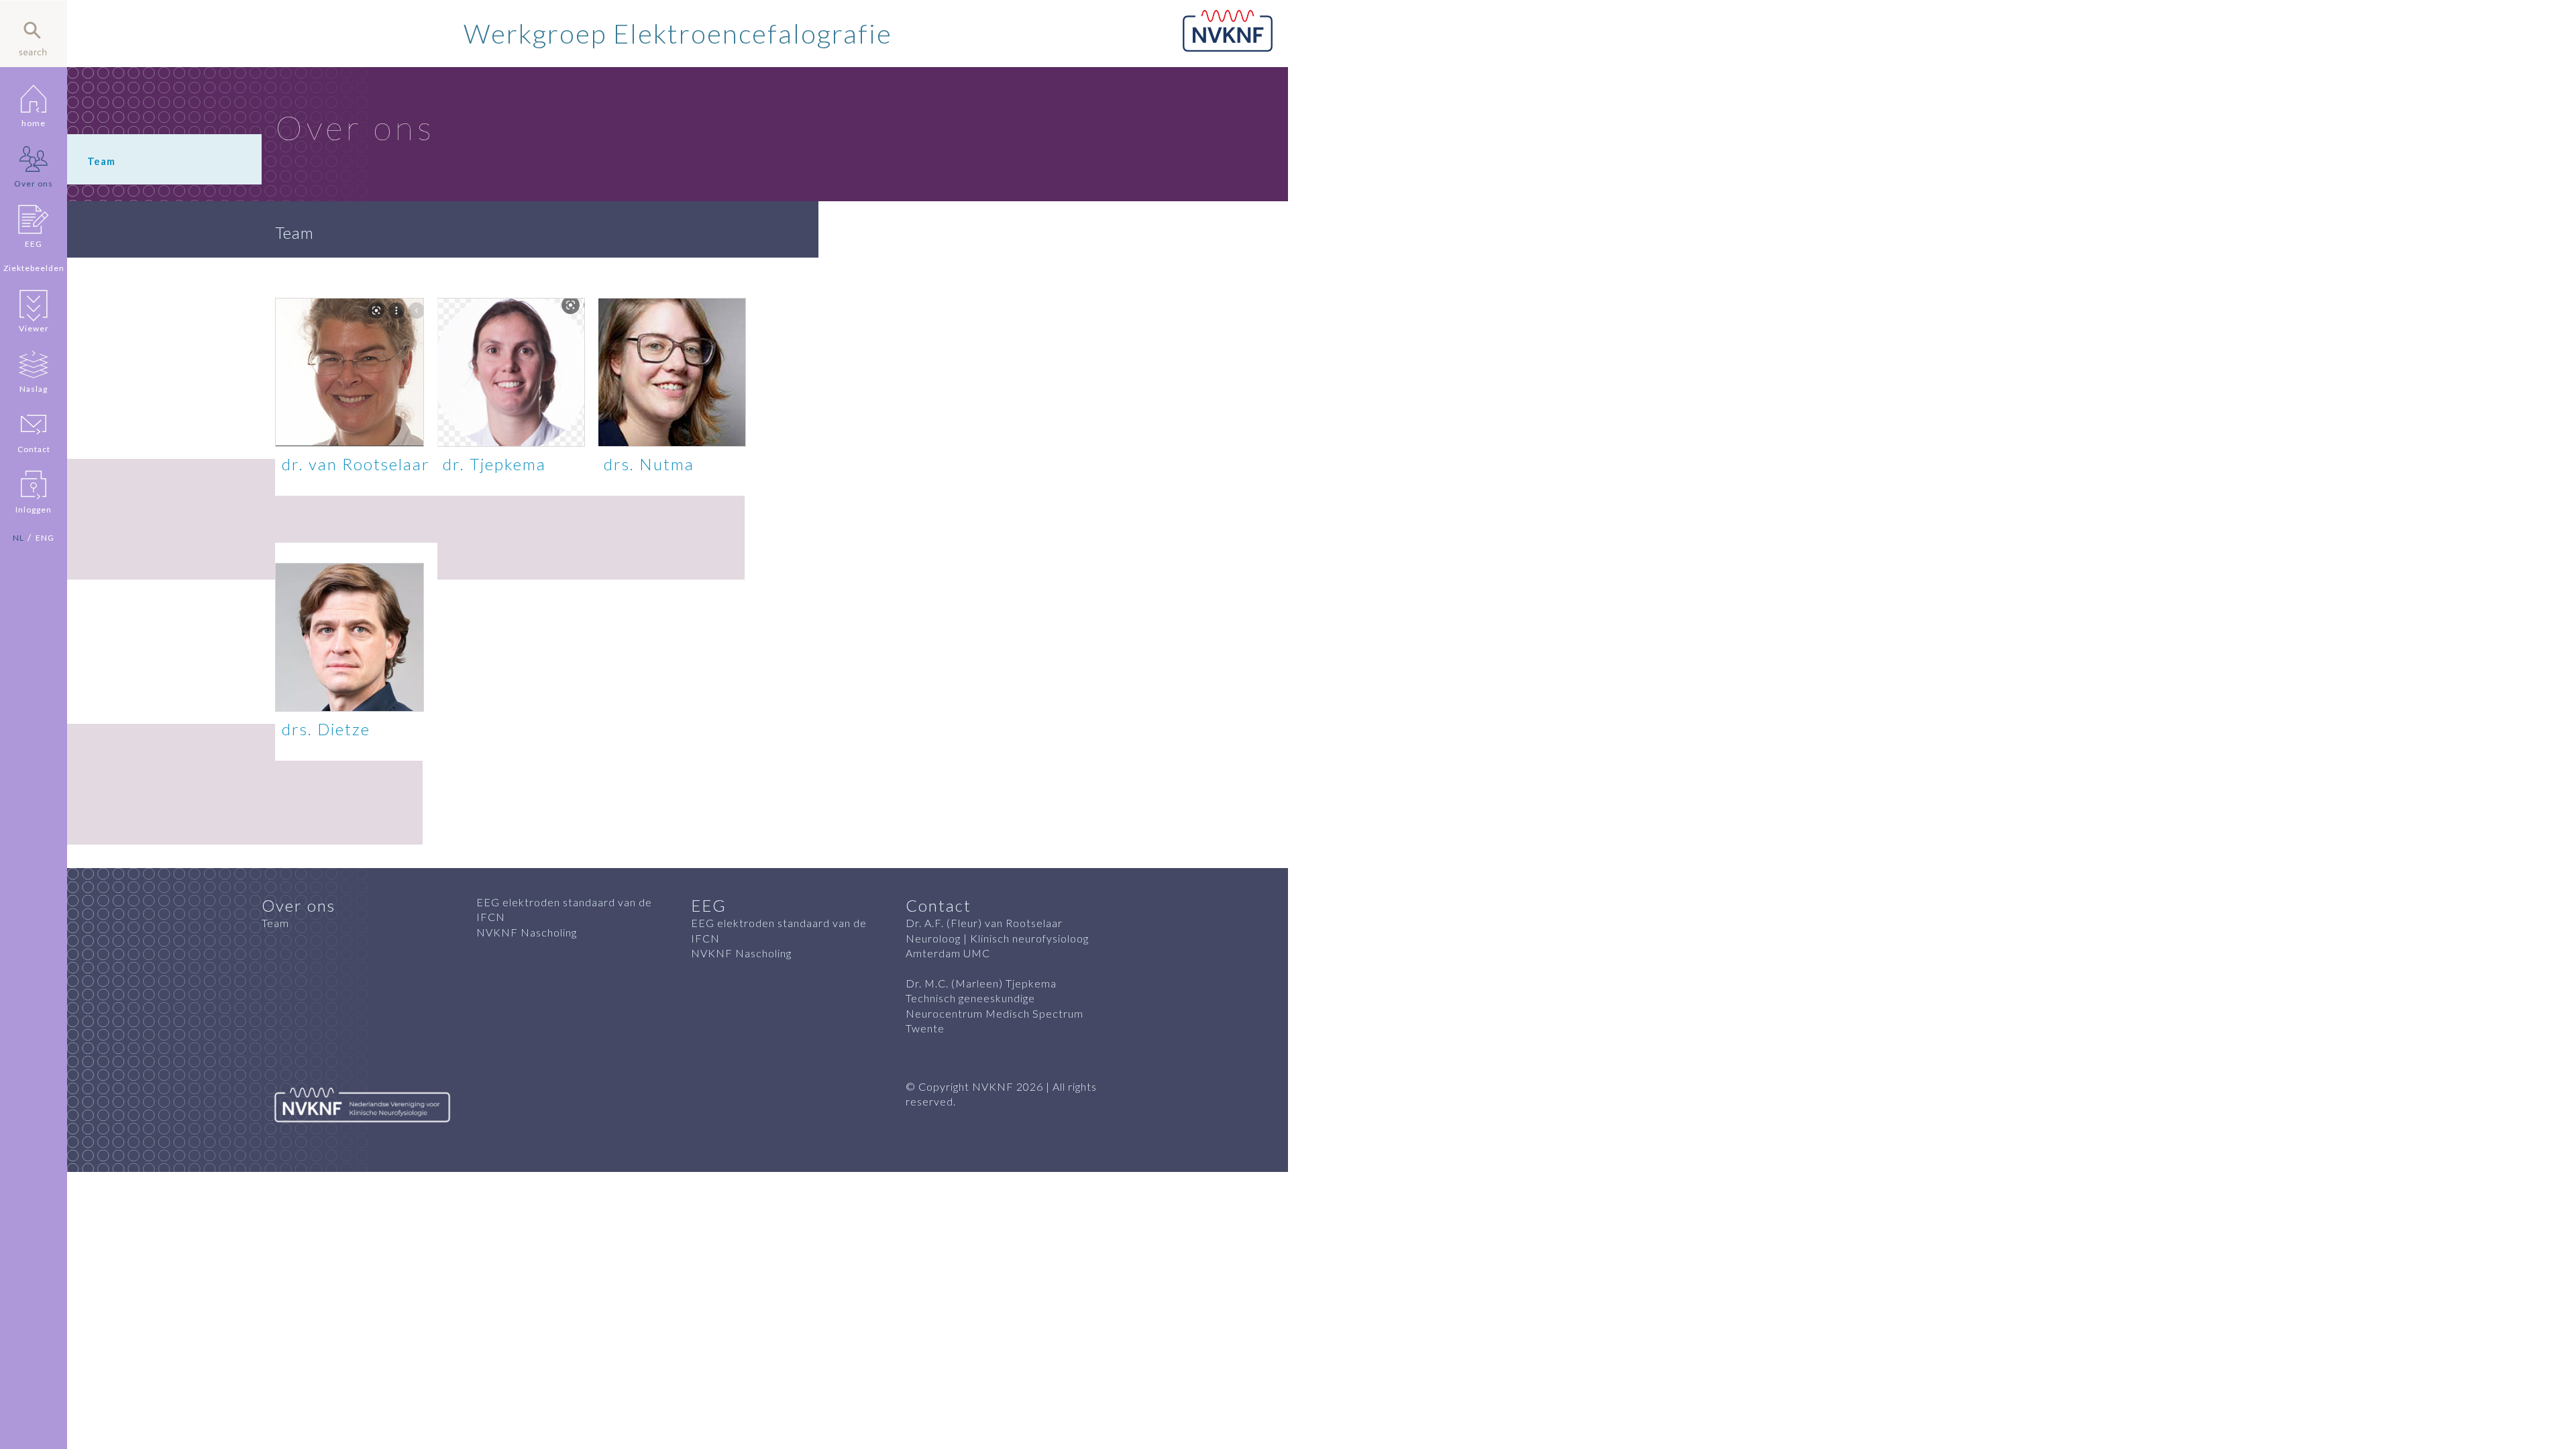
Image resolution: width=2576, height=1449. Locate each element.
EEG (34, 244)
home (34, 123)
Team (275, 923)
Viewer (34, 328)
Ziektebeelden (34, 268)
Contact (34, 449)
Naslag (34, 389)
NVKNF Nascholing (527, 932)
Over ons (34, 183)
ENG (45, 538)
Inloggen (34, 509)
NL (18, 538)
